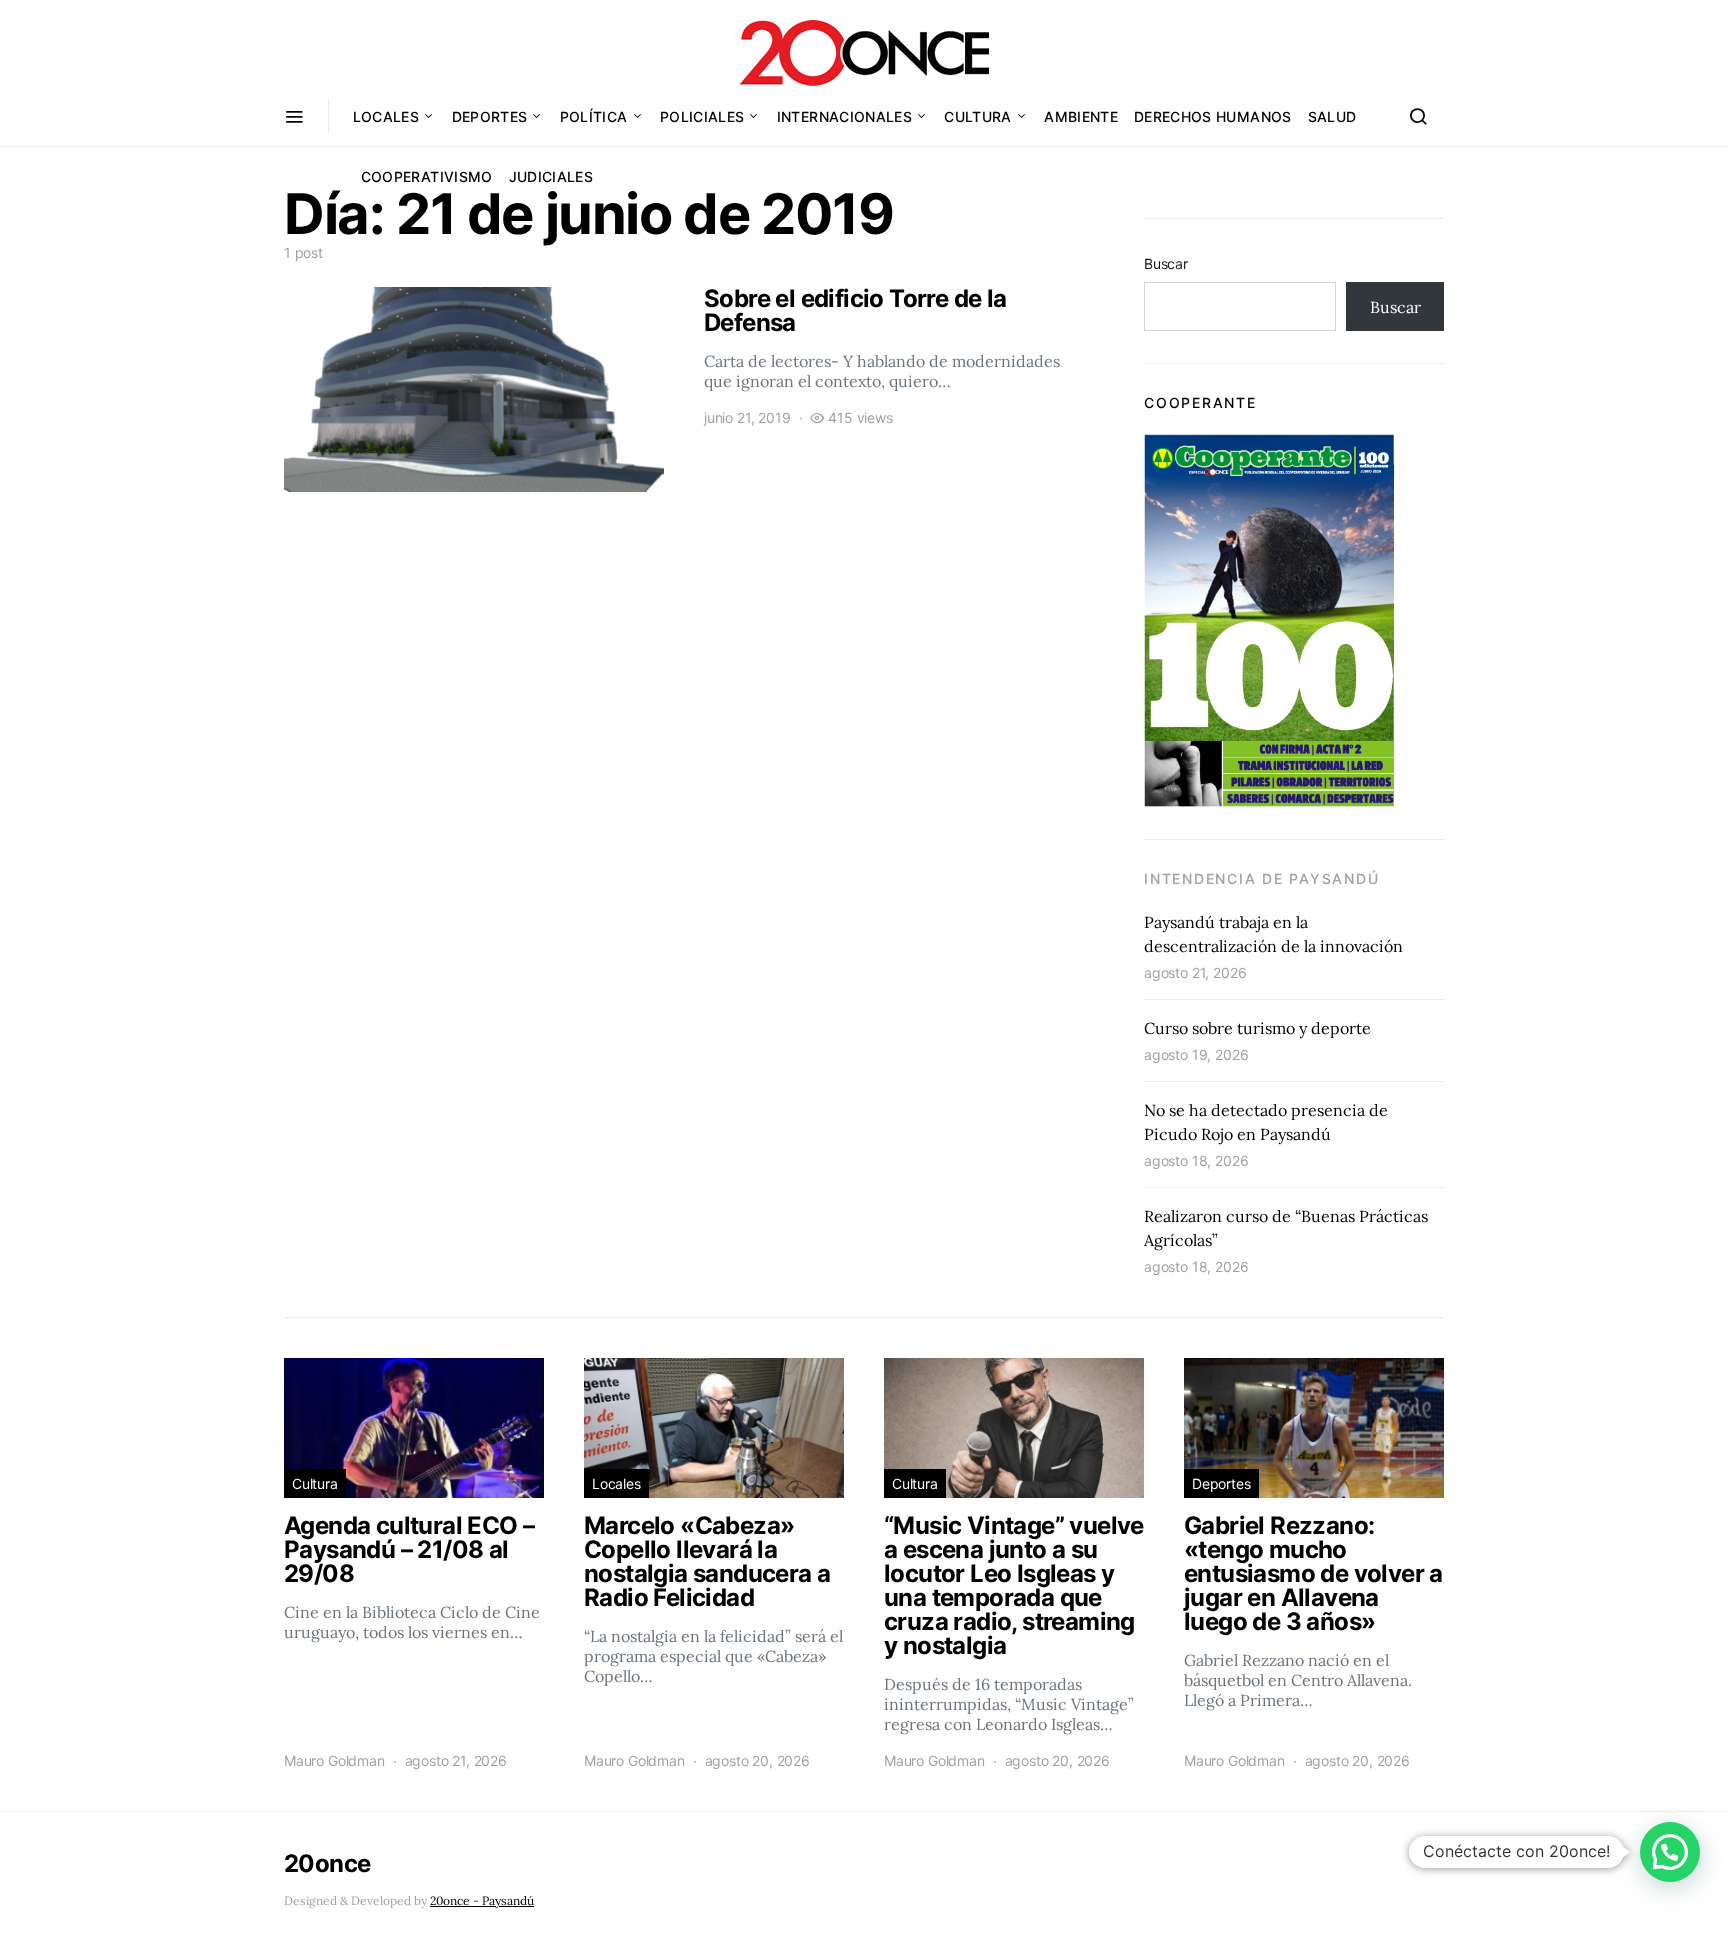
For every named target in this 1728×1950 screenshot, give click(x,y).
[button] (1670, 1852)
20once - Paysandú (482, 1900)
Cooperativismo (427, 176)
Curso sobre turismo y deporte (1257, 1028)
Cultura (977, 116)
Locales (386, 116)
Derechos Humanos (1213, 116)
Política (594, 116)
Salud (1332, 116)
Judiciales (551, 176)
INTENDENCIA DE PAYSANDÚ (1261, 878)
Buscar (1166, 263)
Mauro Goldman (334, 1760)
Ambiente (1081, 116)
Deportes (490, 116)
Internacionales (844, 116)
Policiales (702, 116)
